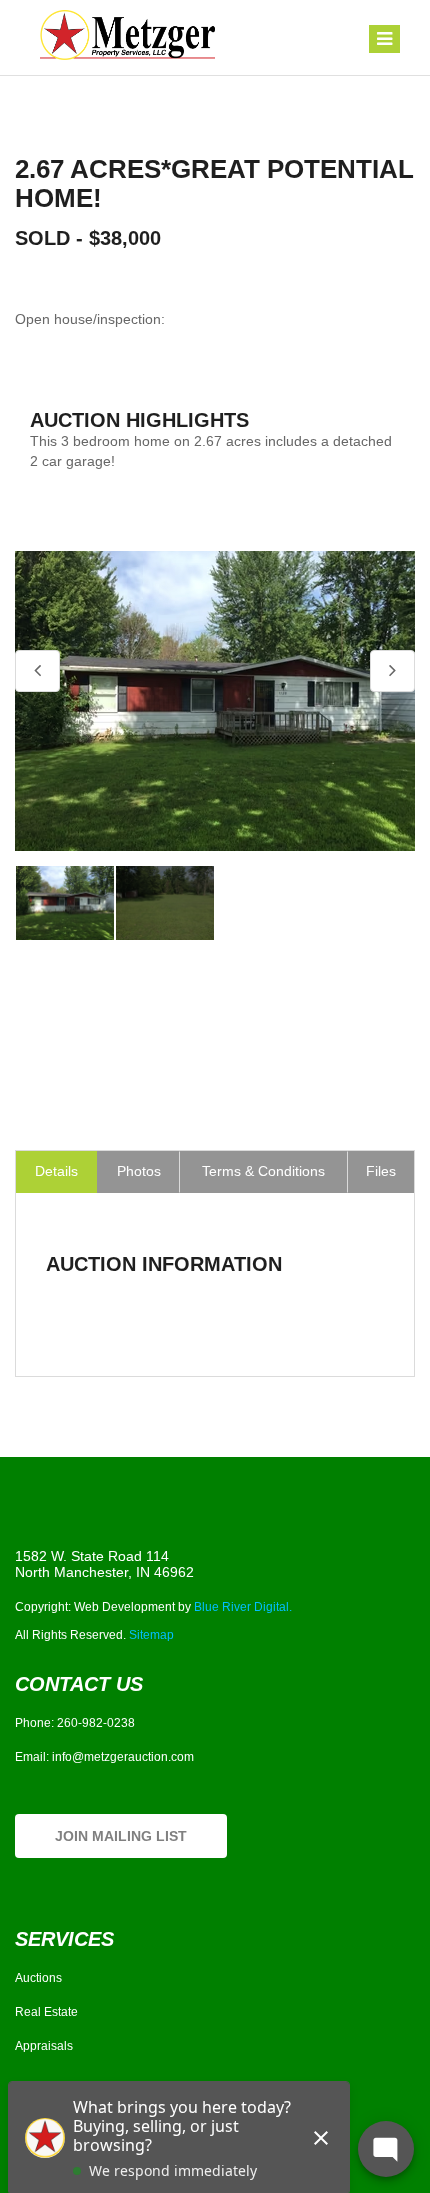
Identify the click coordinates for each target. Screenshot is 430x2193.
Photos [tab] (139, 1171)
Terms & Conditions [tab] (263, 1171)
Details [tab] (56, 1171)
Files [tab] (381, 1171)
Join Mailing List (121, 1836)
